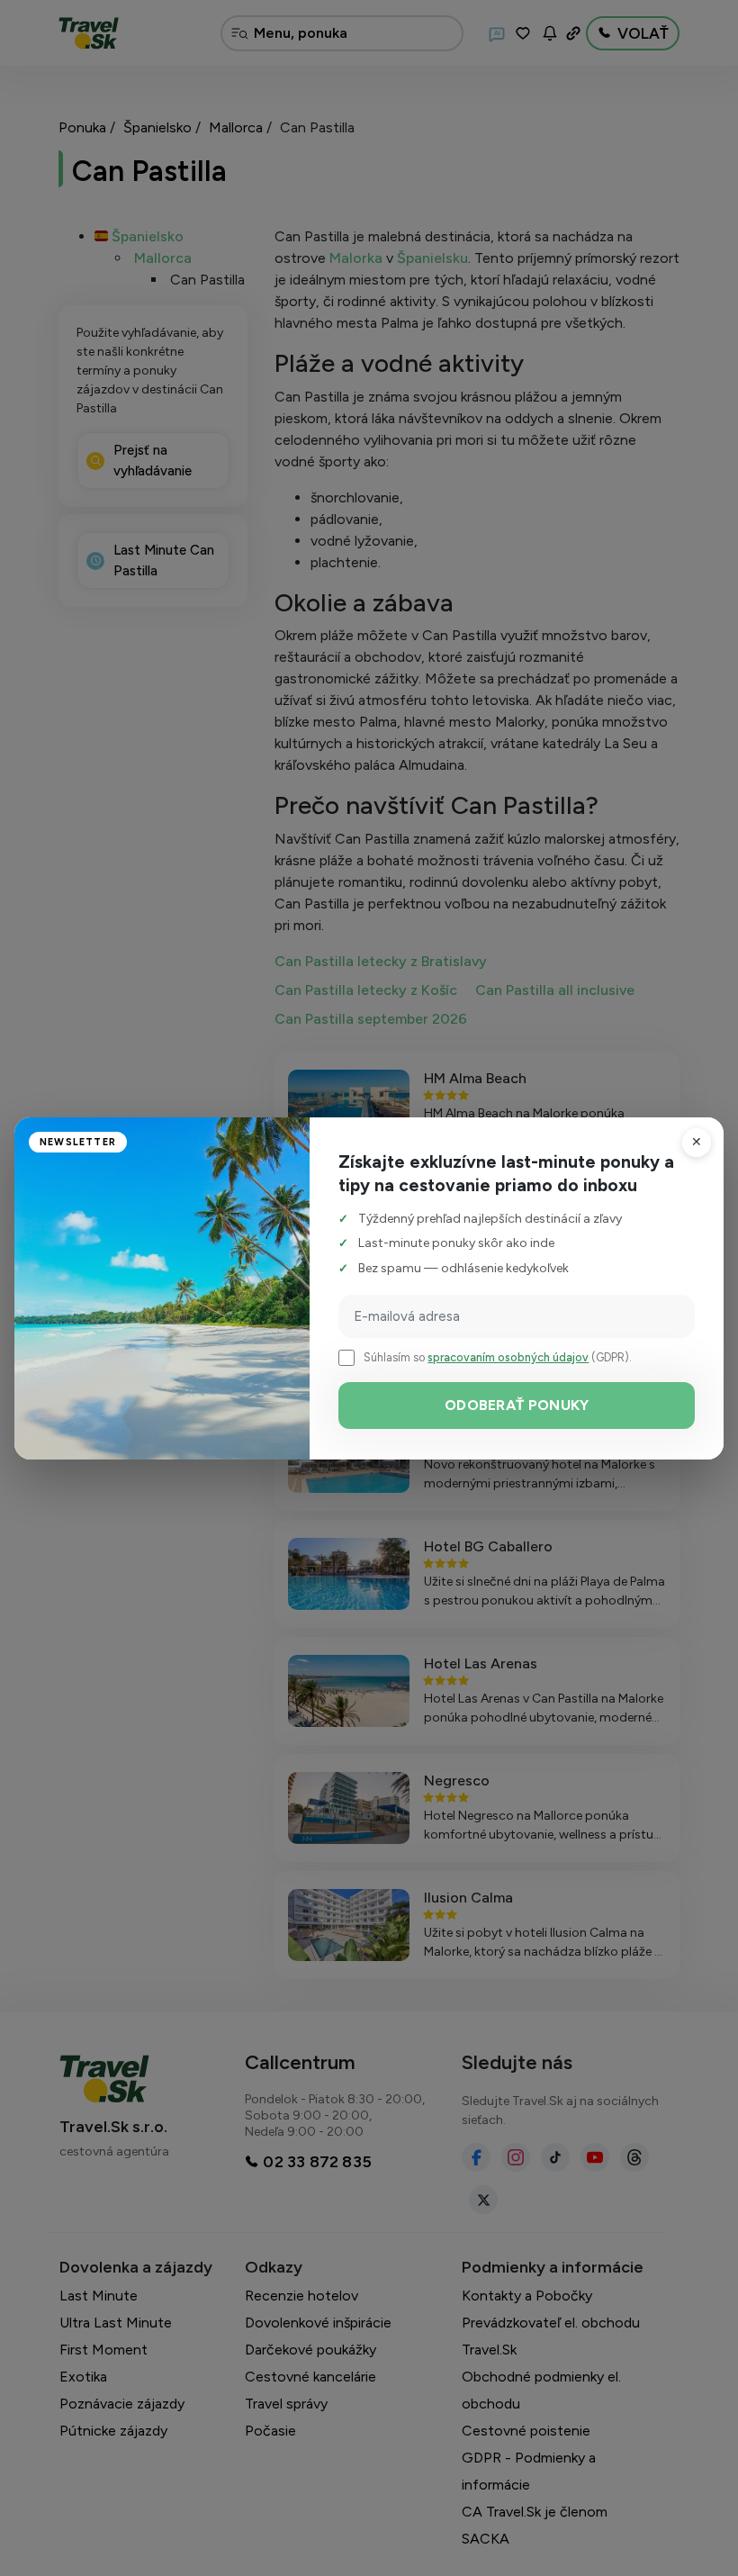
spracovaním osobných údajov (508, 1357)
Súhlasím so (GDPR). (498, 1357)
